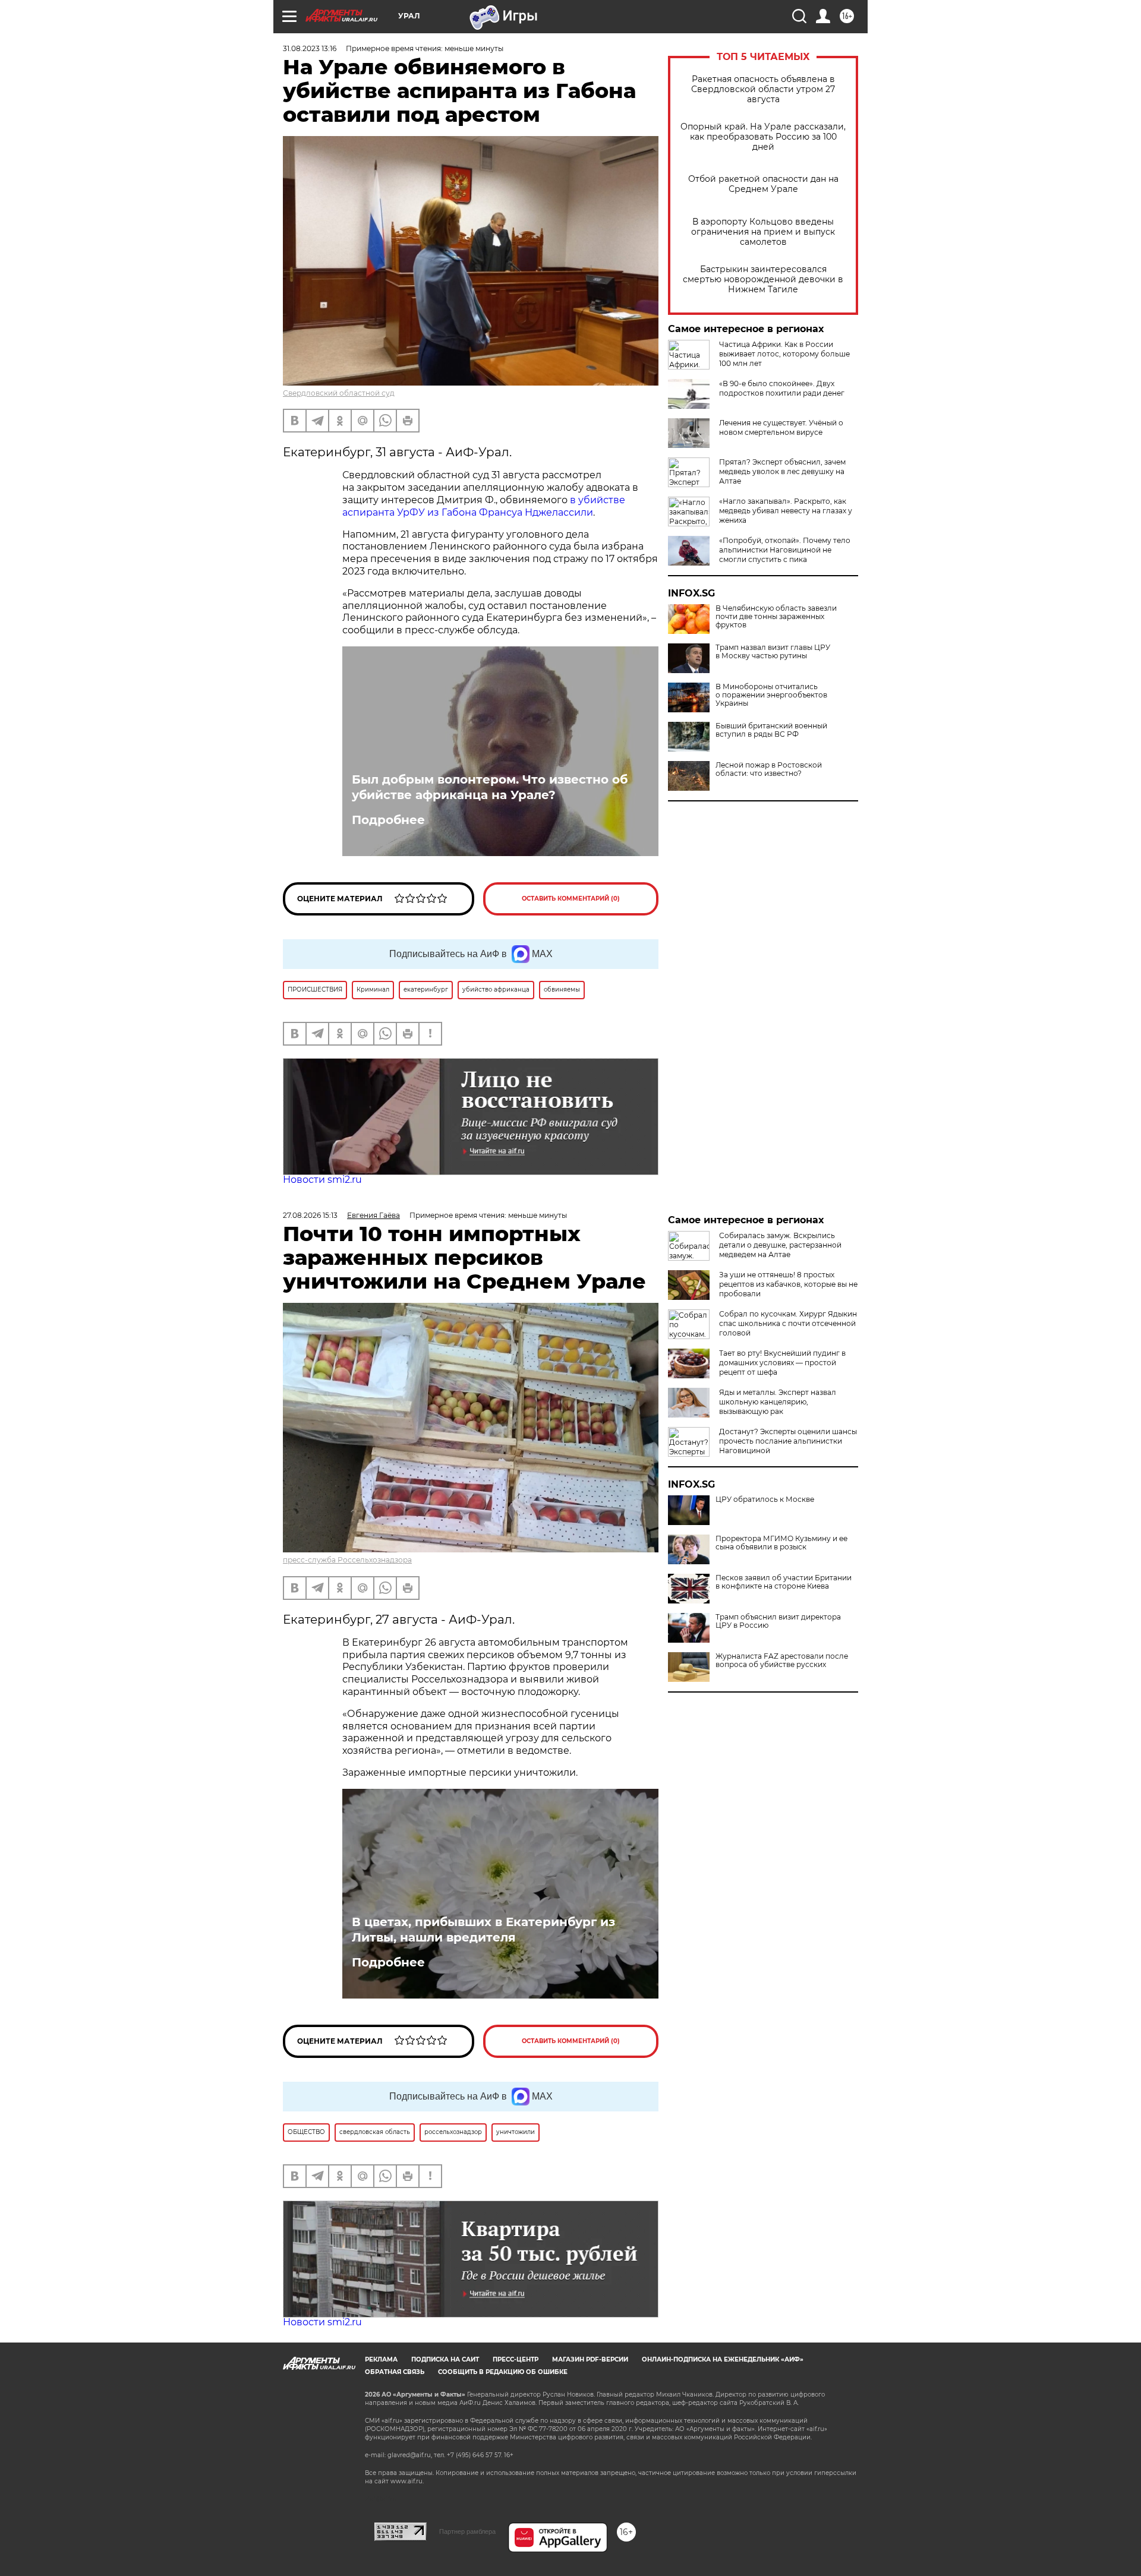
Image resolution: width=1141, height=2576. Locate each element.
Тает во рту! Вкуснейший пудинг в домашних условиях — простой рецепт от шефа (782, 1363)
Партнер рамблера (467, 2531)
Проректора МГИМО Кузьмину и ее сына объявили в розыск (781, 1543)
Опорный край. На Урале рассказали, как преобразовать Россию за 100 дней (763, 137)
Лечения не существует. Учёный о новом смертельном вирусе (781, 427)
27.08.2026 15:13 (310, 1215)
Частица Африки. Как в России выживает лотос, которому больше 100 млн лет (784, 354)
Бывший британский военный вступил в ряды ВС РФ (771, 730)
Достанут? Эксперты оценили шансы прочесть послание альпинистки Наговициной (788, 1441)
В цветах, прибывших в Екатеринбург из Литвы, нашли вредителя (483, 1930)
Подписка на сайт (445, 2359)
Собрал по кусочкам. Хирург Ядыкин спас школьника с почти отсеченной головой (788, 1323)
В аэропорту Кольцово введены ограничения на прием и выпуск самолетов (763, 232)
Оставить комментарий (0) (571, 899)
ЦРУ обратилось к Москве (765, 1499)
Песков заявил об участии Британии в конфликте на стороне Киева (784, 1582)
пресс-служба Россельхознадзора (347, 1560)
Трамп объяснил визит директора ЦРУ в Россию (778, 1621)
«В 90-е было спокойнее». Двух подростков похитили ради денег (782, 388)
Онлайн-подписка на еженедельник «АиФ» (723, 2359)
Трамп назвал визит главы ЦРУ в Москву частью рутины (773, 652)
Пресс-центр (516, 2359)
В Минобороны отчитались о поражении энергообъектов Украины (771, 695)
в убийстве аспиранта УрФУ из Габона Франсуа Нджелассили (484, 506)
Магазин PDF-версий (590, 2359)
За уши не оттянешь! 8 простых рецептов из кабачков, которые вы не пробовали (788, 1284)
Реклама (381, 2359)
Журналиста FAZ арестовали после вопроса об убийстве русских (782, 1660)
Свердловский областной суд (339, 393)
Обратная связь (395, 2372)
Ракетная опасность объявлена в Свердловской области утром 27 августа (763, 89)
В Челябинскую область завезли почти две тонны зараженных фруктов (776, 617)
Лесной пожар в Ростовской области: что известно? (769, 769)
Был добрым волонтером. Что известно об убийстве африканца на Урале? (490, 787)
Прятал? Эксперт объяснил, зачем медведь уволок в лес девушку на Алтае (782, 471)
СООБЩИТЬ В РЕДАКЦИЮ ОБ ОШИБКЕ (503, 2372)
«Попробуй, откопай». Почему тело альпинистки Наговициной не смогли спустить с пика (785, 550)
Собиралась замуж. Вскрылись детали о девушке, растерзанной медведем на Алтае (780, 1245)
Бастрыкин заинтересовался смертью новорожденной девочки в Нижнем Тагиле (763, 280)
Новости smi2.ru (322, 1180)
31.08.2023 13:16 (310, 48)
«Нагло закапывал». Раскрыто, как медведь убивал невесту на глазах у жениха (786, 511)
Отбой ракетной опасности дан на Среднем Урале (763, 184)
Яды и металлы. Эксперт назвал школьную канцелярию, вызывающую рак (778, 1402)
